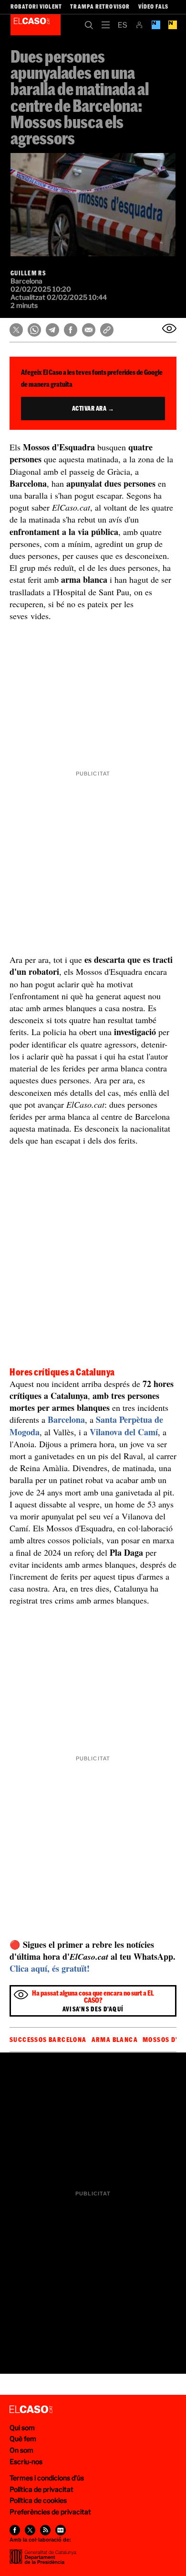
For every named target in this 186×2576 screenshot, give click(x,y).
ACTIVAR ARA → (93, 408)
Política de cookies (38, 2500)
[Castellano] (122, 25)
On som (21, 2450)
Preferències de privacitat (50, 2512)
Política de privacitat (41, 2489)
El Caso (36, 25)
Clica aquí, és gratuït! (50, 1968)
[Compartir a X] (16, 330)
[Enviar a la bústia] (169, 328)
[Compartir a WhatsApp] (34, 330)
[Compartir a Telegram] (52, 330)
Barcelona (66, 1419)
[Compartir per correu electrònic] (89, 330)
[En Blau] (156, 25)
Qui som (22, 2428)
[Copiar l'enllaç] (107, 330)
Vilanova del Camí (124, 1432)
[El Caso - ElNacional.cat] (31, 2410)
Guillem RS (28, 273)
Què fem (23, 2439)
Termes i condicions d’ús (47, 2478)
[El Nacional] (172, 25)
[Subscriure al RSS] (45, 2530)
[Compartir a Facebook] (71, 330)
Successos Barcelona (48, 2040)
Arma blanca (115, 2040)
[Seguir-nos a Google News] (61, 2530)
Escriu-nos (26, 2461)
